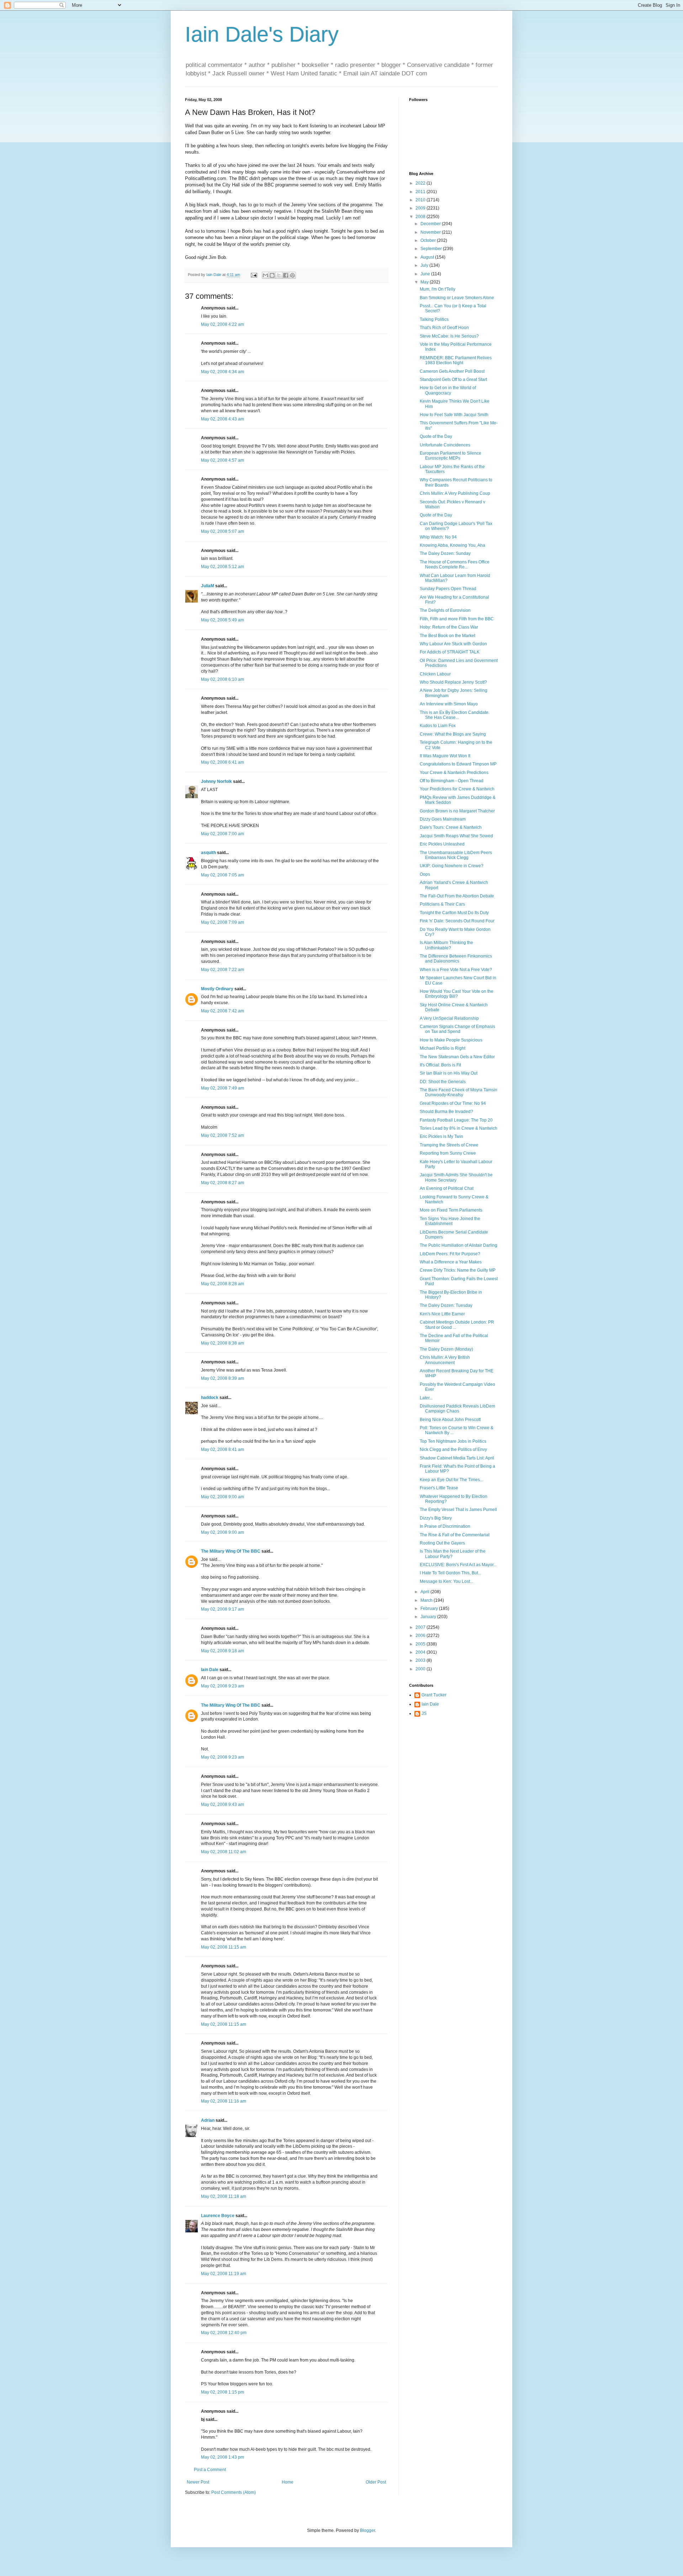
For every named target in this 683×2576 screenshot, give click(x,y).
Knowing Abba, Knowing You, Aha (452, 545)
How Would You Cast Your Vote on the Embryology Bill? (457, 994)
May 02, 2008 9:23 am (223, 1686)
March (427, 1600)
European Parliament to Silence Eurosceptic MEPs (451, 456)
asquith (208, 853)
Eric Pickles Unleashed (442, 844)
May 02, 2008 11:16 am (224, 2101)
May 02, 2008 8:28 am (223, 1284)
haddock (210, 1398)
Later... (426, 1398)
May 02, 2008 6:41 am (223, 762)
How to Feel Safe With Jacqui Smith (454, 415)
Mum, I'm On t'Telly (438, 289)
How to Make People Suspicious (451, 1040)
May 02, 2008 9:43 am (223, 1804)
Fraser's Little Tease (439, 1488)
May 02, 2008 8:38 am (223, 1343)
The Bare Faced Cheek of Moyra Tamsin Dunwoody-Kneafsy (459, 1092)
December (431, 224)
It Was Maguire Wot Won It (445, 756)
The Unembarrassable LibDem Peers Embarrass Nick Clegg (456, 855)
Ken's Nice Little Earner (442, 1314)
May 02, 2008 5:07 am (223, 531)
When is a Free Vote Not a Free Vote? (456, 970)
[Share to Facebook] (286, 275)
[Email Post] (254, 275)
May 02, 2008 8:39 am (223, 1378)
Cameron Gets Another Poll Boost (452, 371)
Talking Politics (434, 319)
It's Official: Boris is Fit (440, 1065)
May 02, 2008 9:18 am (223, 1651)
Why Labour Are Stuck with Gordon (453, 644)
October (429, 240)
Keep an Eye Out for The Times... (451, 1480)
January (429, 1617)
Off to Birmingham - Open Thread (452, 781)
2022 (421, 183)
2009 (421, 208)
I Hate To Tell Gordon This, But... (451, 1573)
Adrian (208, 2120)
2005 (421, 1644)
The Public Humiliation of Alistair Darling (459, 1245)
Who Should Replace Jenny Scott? (453, 682)
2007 (421, 1627)
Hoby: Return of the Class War (449, 627)
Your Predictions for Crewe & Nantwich (457, 789)
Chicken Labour (435, 674)
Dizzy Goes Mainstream (443, 819)
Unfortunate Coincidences (445, 445)
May (425, 282)
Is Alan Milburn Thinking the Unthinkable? (446, 945)
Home (288, 2482)
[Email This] (265, 275)
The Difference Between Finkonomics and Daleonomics (456, 959)
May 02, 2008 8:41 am (223, 1449)
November (431, 232)
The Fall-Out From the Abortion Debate (457, 896)
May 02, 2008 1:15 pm (223, 2392)
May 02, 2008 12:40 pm (224, 2333)
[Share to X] (279, 275)
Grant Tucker (434, 1695)
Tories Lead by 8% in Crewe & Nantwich (459, 1128)
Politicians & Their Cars (442, 904)
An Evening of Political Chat (447, 1188)
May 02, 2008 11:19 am (224, 2274)
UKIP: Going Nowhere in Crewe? (452, 866)
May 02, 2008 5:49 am (223, 620)
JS (424, 1713)
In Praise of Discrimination (445, 1526)
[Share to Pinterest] (292, 275)
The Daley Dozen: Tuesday (446, 1305)
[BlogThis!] (272, 275)
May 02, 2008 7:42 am (223, 1011)
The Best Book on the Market (448, 636)
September (432, 249)
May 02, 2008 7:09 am (223, 922)
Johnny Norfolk (216, 781)
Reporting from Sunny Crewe (448, 1153)
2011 (421, 192)
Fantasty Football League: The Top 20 (456, 1120)
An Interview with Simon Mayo (449, 704)
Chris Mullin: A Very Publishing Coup (455, 493)
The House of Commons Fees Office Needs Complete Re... (455, 565)
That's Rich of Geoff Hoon (444, 328)
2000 (421, 1669)
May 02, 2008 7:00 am (223, 834)
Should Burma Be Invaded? (446, 1112)
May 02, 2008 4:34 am (223, 372)
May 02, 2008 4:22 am (223, 324)
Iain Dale (210, 1670)
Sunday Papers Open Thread (448, 589)
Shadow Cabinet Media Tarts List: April (457, 1458)
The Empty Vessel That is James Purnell (458, 1510)
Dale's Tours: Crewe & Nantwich (451, 827)
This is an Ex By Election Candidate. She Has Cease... (455, 715)
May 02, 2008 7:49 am (223, 1088)
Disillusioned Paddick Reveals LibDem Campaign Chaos (457, 1409)
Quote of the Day (436, 436)
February (430, 1608)
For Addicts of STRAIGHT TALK (450, 652)
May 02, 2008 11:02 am (224, 1852)
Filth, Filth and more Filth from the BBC (457, 619)
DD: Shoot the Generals (443, 1082)
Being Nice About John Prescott (450, 1420)
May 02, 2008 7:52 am (223, 1135)
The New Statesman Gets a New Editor (457, 1057)
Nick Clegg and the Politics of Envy (453, 1449)
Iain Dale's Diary (262, 34)
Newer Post (198, 2482)
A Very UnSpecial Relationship (449, 1018)
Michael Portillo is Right (443, 1048)
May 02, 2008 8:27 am (223, 1183)
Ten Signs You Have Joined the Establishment (450, 1221)
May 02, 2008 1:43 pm (223, 2457)
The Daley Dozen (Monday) (446, 1349)
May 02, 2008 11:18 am (224, 2196)
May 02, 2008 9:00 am (223, 1497)
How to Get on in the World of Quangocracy (448, 390)
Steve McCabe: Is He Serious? (449, 336)
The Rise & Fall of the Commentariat (455, 1535)
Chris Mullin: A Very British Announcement (445, 1360)
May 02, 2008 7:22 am (223, 970)
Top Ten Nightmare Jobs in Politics (453, 1441)
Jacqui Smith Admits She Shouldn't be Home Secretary (456, 1177)
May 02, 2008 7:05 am (223, 875)
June (426, 274)
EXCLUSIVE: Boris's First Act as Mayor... (458, 1565)
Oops (425, 874)
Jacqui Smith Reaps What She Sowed (456, 836)
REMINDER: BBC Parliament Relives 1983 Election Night (456, 360)
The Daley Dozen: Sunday (445, 553)
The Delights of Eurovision (445, 610)
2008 (421, 217)
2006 (421, 1636)
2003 (421, 1660)
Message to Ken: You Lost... (446, 1581)
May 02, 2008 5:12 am (223, 567)
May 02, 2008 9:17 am (223, 1609)
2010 (421, 200)
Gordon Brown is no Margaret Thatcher (457, 811)
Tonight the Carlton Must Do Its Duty (454, 913)
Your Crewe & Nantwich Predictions (454, 773)
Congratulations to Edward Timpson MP (458, 764)
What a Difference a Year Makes (451, 1262)
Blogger (367, 2530)
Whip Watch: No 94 (438, 537)
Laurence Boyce (218, 2216)
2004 (421, 1652)
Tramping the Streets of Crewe (449, 1145)
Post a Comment (210, 2470)
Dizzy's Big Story (436, 1518)
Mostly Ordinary (217, 989)
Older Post (376, 2482)
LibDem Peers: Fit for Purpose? (450, 1254)
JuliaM (208, 586)
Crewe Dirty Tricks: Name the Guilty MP (458, 1270)
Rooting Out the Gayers (442, 1543)
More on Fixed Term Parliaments (451, 1210)
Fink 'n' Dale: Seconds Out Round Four (457, 921)
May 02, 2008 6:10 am (223, 679)
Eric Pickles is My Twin (441, 1136)
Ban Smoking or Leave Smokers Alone (457, 298)
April (425, 1592)
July (425, 265)
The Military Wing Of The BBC (231, 1551)
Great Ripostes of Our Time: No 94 (453, 1103)
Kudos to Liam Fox (438, 726)
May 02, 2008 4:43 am (223, 419)
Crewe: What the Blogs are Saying (453, 734)
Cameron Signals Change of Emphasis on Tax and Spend (457, 1029)
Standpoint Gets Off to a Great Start (453, 380)
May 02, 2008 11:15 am (224, 1947)
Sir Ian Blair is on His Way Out (449, 1073)
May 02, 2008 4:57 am (223, 460)
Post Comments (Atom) (234, 2492)
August (428, 257)
